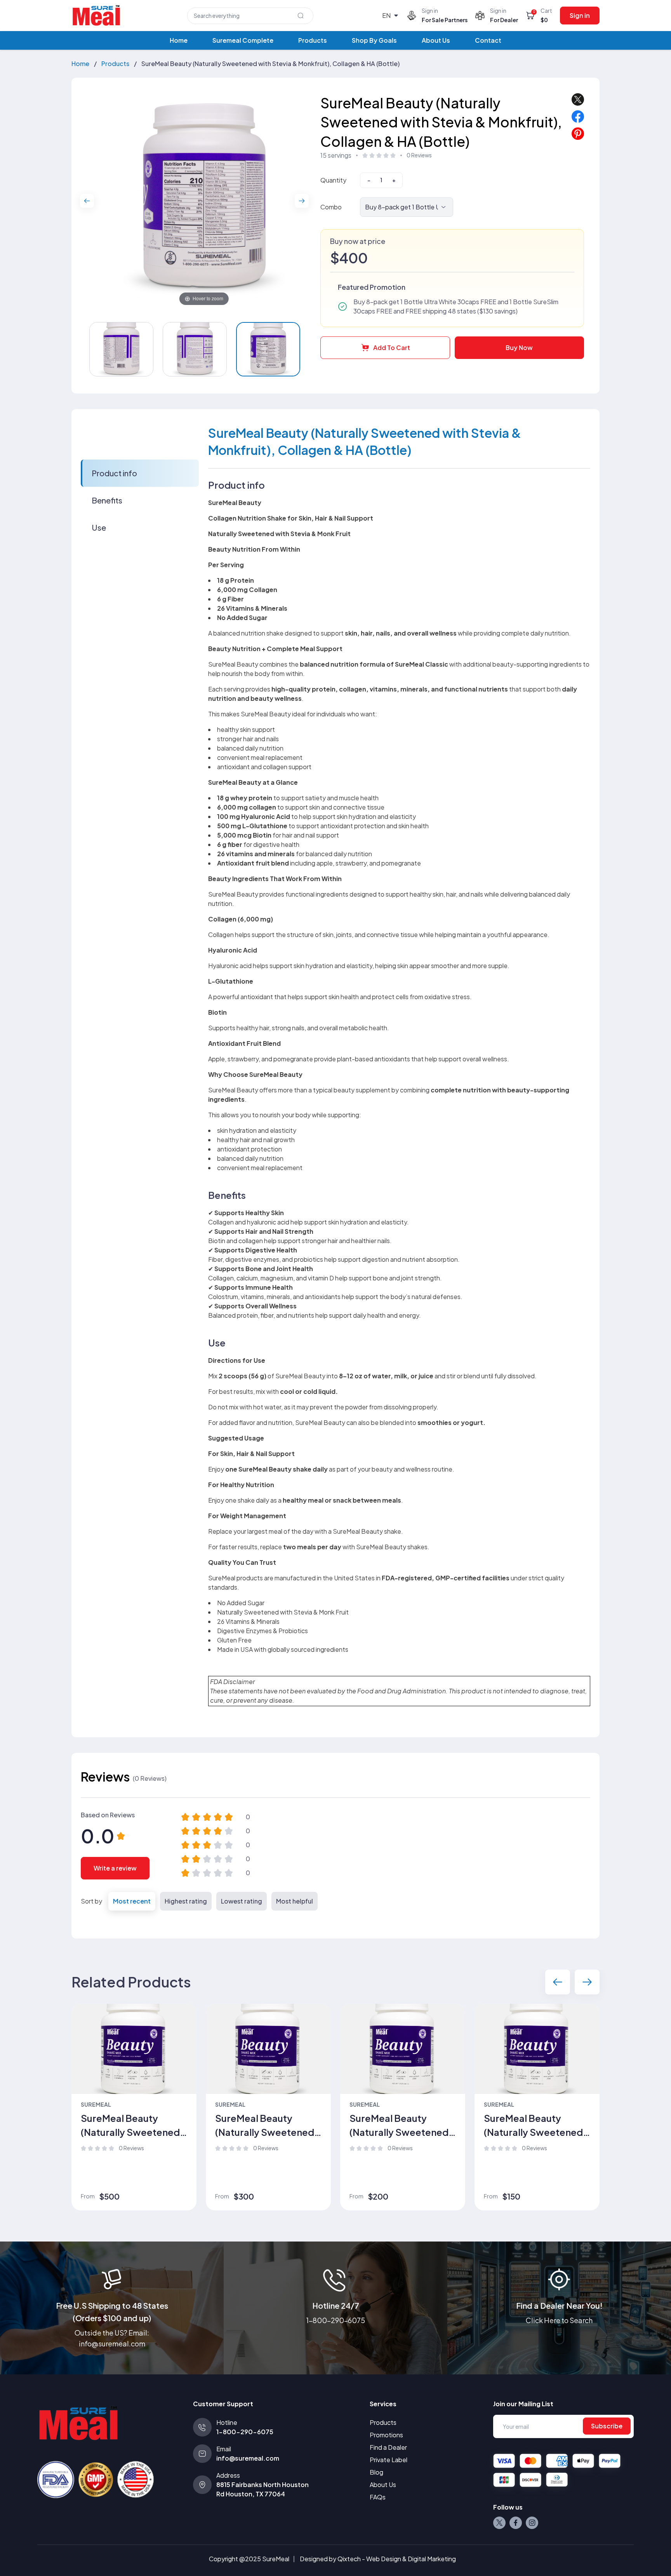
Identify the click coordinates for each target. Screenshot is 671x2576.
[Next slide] (587, 1982)
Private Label (389, 2460)
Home (179, 40)
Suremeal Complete (243, 40)
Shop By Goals (374, 40)
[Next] (302, 201)
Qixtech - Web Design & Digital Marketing (397, 2559)
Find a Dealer (388, 2447)
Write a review (115, 1868)
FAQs (378, 2497)
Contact (488, 40)
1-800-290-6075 (335, 2320)
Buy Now (519, 347)
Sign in (580, 15)
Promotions (386, 2435)
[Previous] (87, 201)
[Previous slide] (558, 1982)
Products (313, 40)
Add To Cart (392, 347)
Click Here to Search (559, 2320)
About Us (436, 40)
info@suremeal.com (248, 2458)
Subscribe (607, 2426)
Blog (376, 2472)
